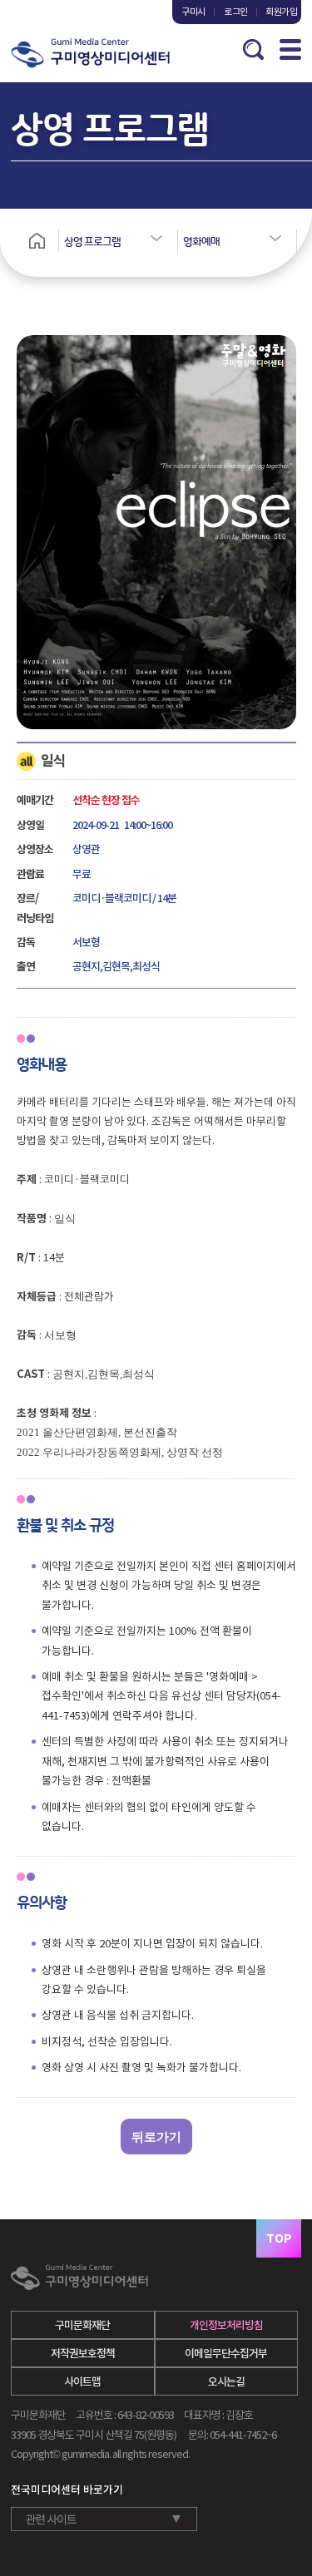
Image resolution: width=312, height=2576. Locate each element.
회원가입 (278, 12)
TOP (279, 2238)
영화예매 (201, 242)
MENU (290, 49)
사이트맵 (82, 2382)
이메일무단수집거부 (226, 2354)
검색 (253, 49)
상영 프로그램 (92, 242)
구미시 (193, 12)
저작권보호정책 (83, 2354)
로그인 (236, 12)
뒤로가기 (156, 2137)
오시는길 (226, 2382)
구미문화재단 (82, 2325)
